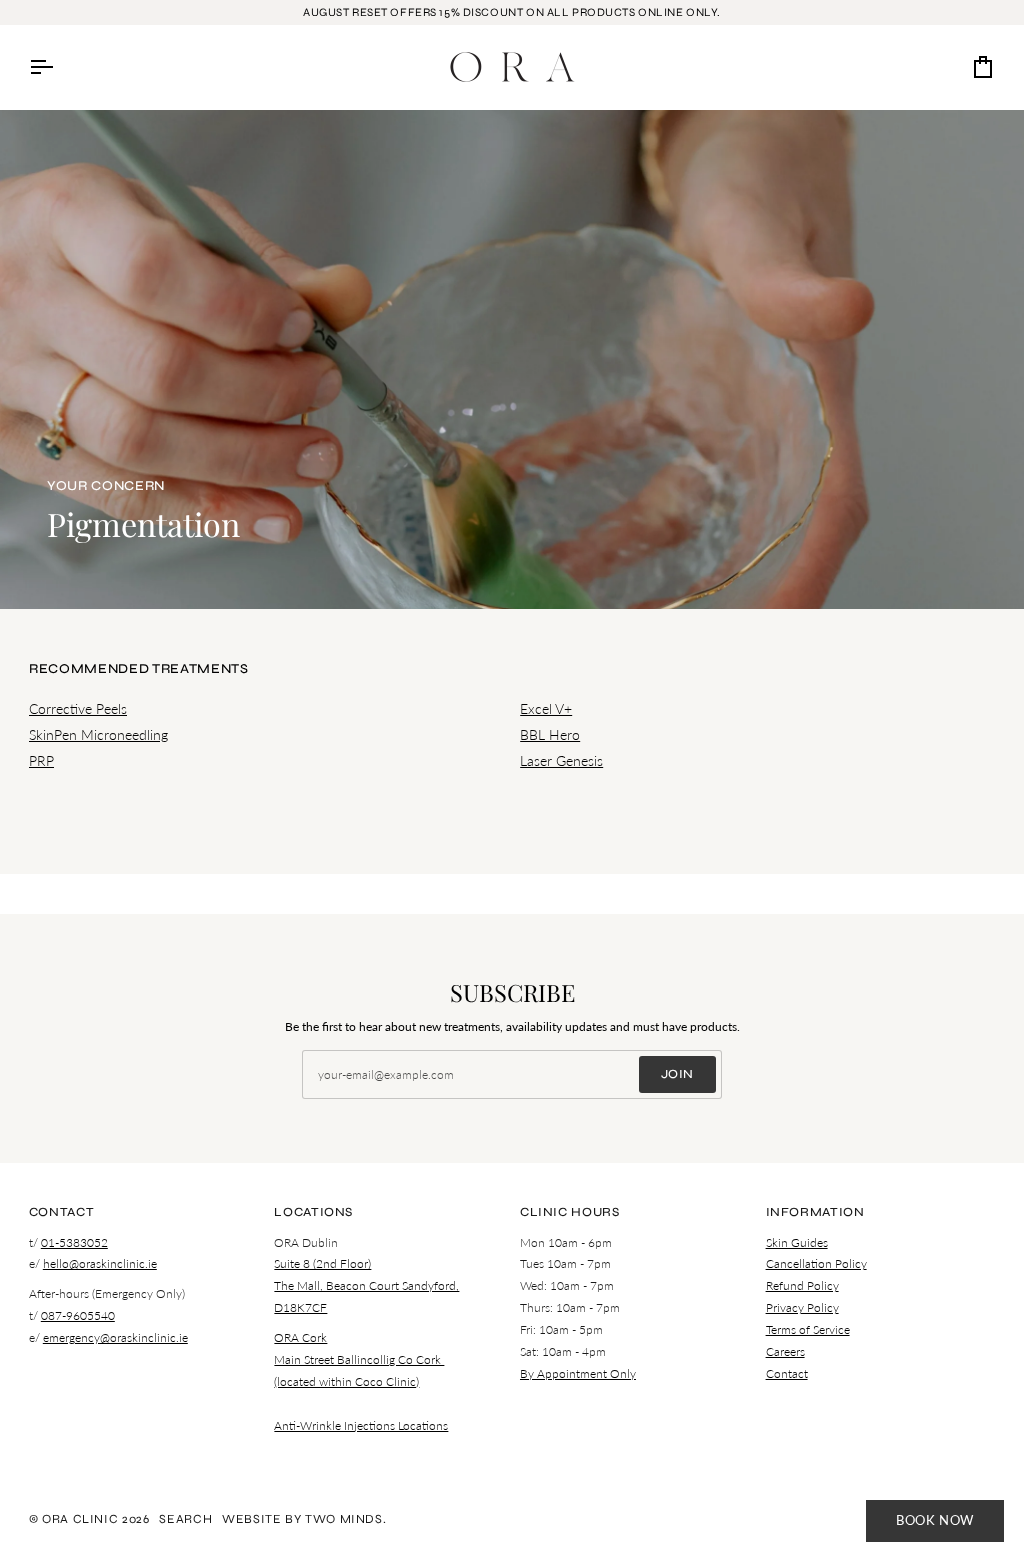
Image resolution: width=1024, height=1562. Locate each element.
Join (678, 1073)
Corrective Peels (78, 708)
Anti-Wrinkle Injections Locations (361, 1425)
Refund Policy (802, 1285)
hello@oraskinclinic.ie (100, 1263)
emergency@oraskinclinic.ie (115, 1337)
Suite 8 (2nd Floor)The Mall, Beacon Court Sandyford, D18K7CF (366, 1285)
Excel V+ (546, 708)
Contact (787, 1373)
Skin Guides (797, 1242)
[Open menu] (59, 67)
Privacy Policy (802, 1307)
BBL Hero (550, 734)
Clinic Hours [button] (570, 1211)
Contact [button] (61, 1211)
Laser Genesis (561, 760)
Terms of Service (808, 1329)
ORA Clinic (80, 1518)
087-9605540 (78, 1315)
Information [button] (815, 1211)
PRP (41, 760)
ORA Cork (300, 1337)
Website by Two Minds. (304, 1518)
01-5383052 (74, 1242)
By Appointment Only (578, 1373)
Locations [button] (313, 1211)
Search (185, 1518)
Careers (785, 1351)
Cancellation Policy (816, 1263)
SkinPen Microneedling (98, 734)
